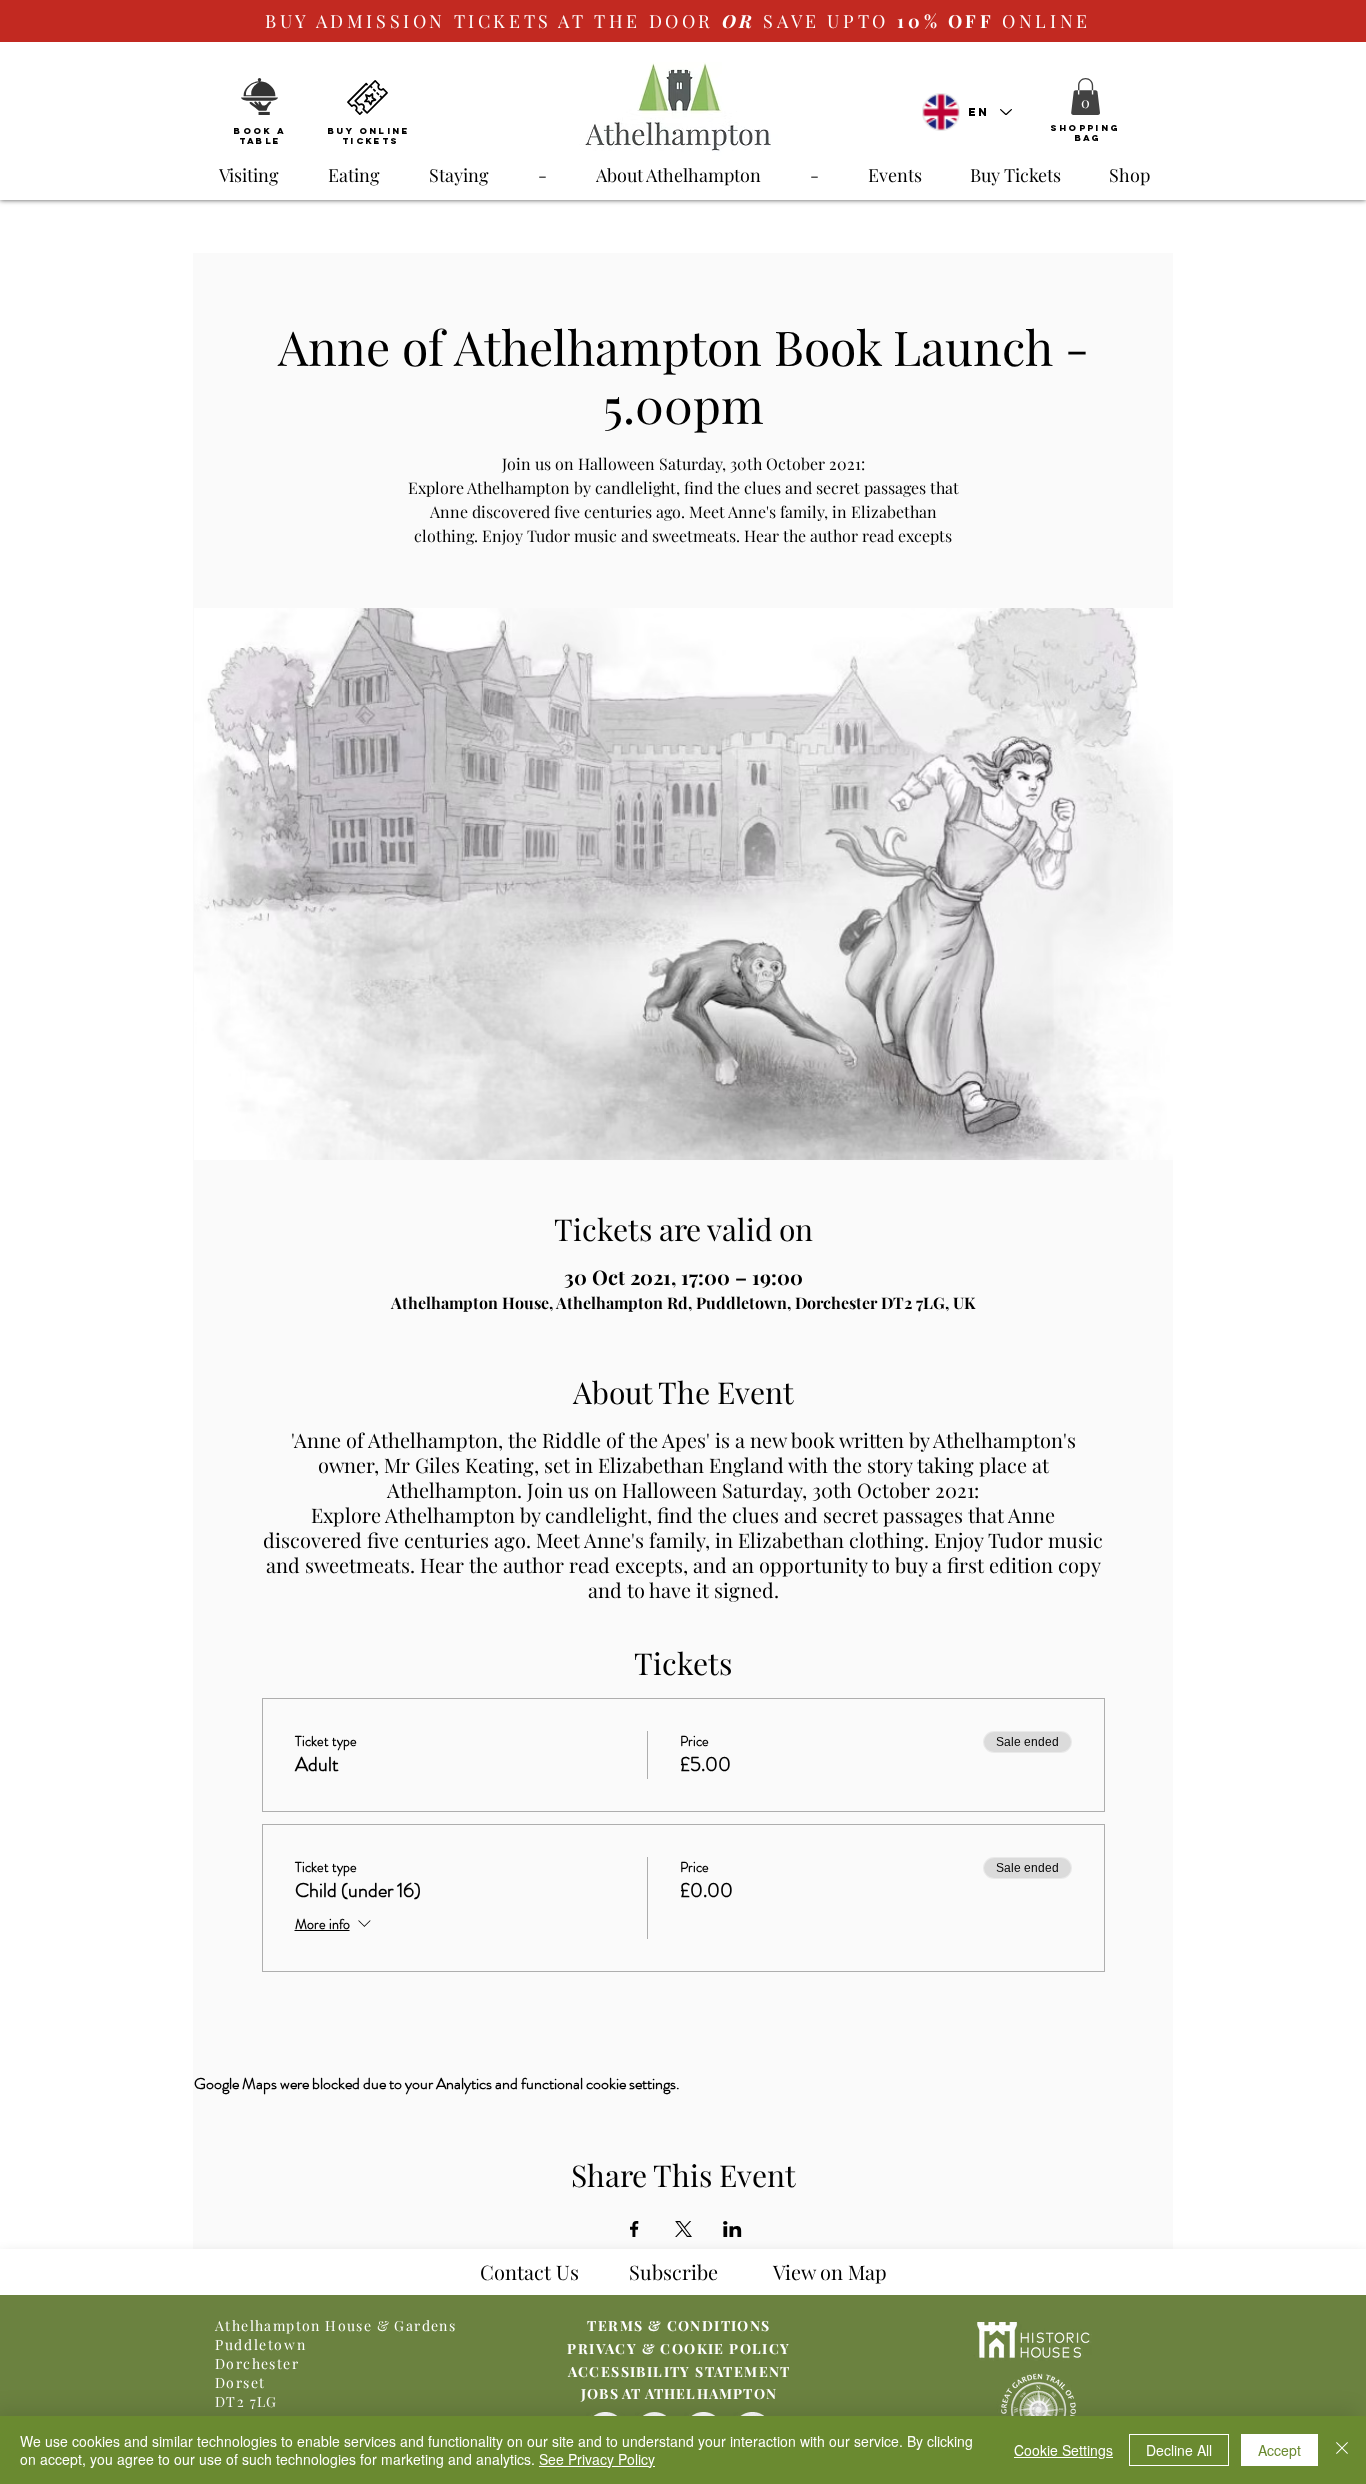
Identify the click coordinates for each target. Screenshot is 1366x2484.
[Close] (1342, 2450)
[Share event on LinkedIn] (732, 2229)
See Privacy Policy (597, 2459)
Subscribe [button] (673, 2271)
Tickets (370, 140)
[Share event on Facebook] (634, 2229)
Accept (1279, 2450)
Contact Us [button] (529, 2271)
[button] (1085, 96)
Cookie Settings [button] (1063, 2450)
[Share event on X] (683, 2229)
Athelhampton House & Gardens (335, 2325)
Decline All (1179, 2450)
